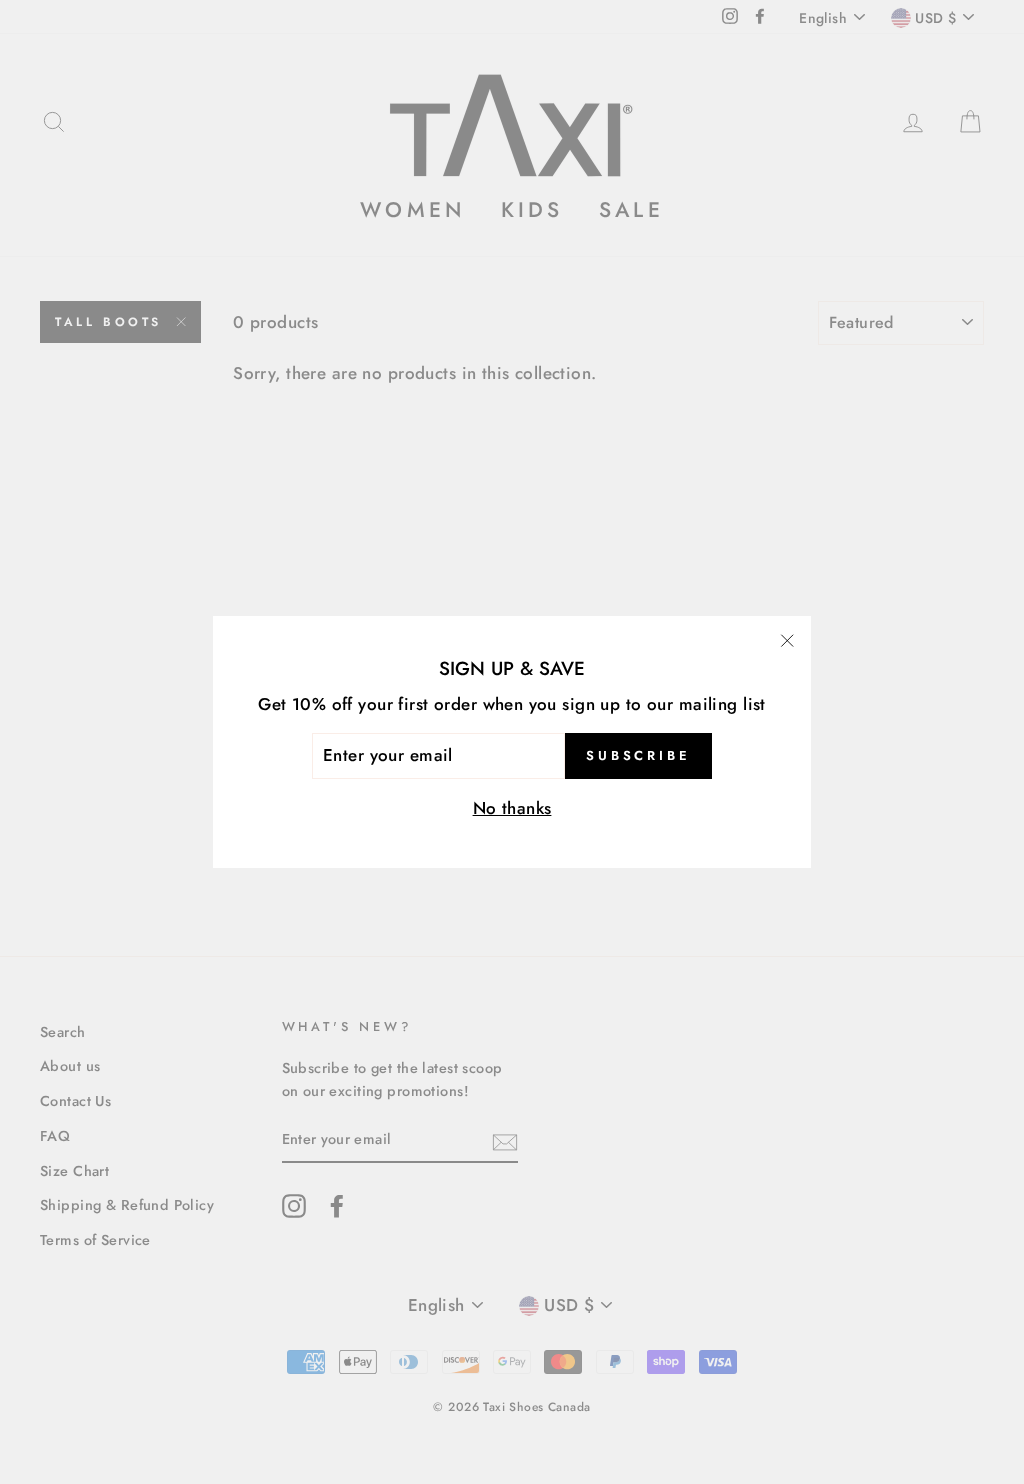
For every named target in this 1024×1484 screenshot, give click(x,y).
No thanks (512, 808)
